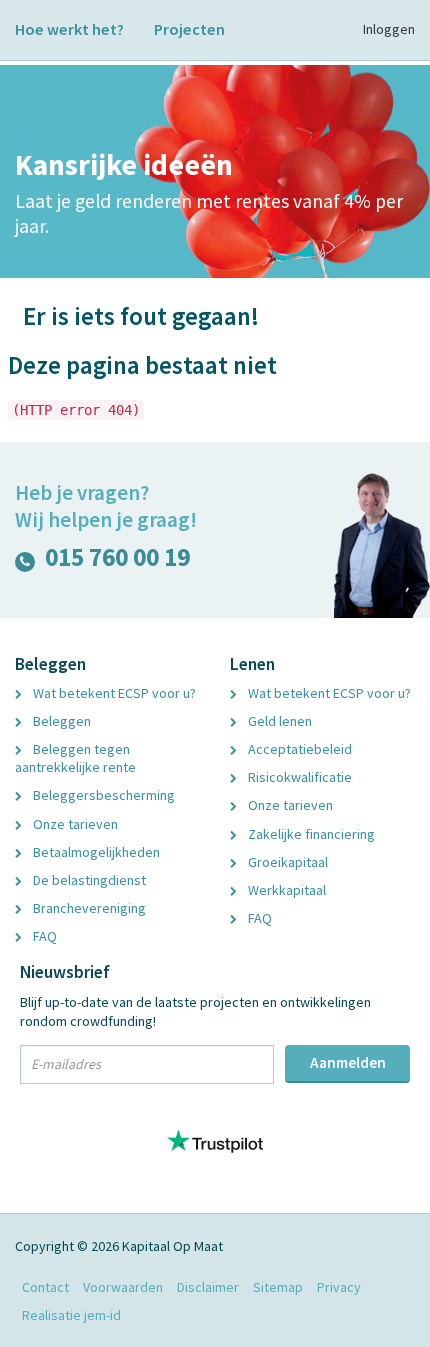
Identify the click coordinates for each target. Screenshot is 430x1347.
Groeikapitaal (286, 862)
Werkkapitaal (285, 890)
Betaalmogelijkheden (95, 852)
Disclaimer (208, 1287)
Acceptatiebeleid (298, 749)
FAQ (43, 936)
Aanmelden (348, 1062)
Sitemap (278, 1287)
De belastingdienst (88, 880)
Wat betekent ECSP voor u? (113, 693)
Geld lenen (278, 721)
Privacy (339, 1287)
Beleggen (60, 721)
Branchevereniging (88, 908)
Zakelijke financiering (310, 834)
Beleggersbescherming (102, 795)
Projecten (189, 29)
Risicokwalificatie (298, 777)
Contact (45, 1287)
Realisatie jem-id (71, 1315)
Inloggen (389, 29)
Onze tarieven (74, 824)
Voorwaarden (123, 1287)
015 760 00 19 (117, 561)
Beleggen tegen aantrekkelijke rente (75, 758)
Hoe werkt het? (69, 29)
